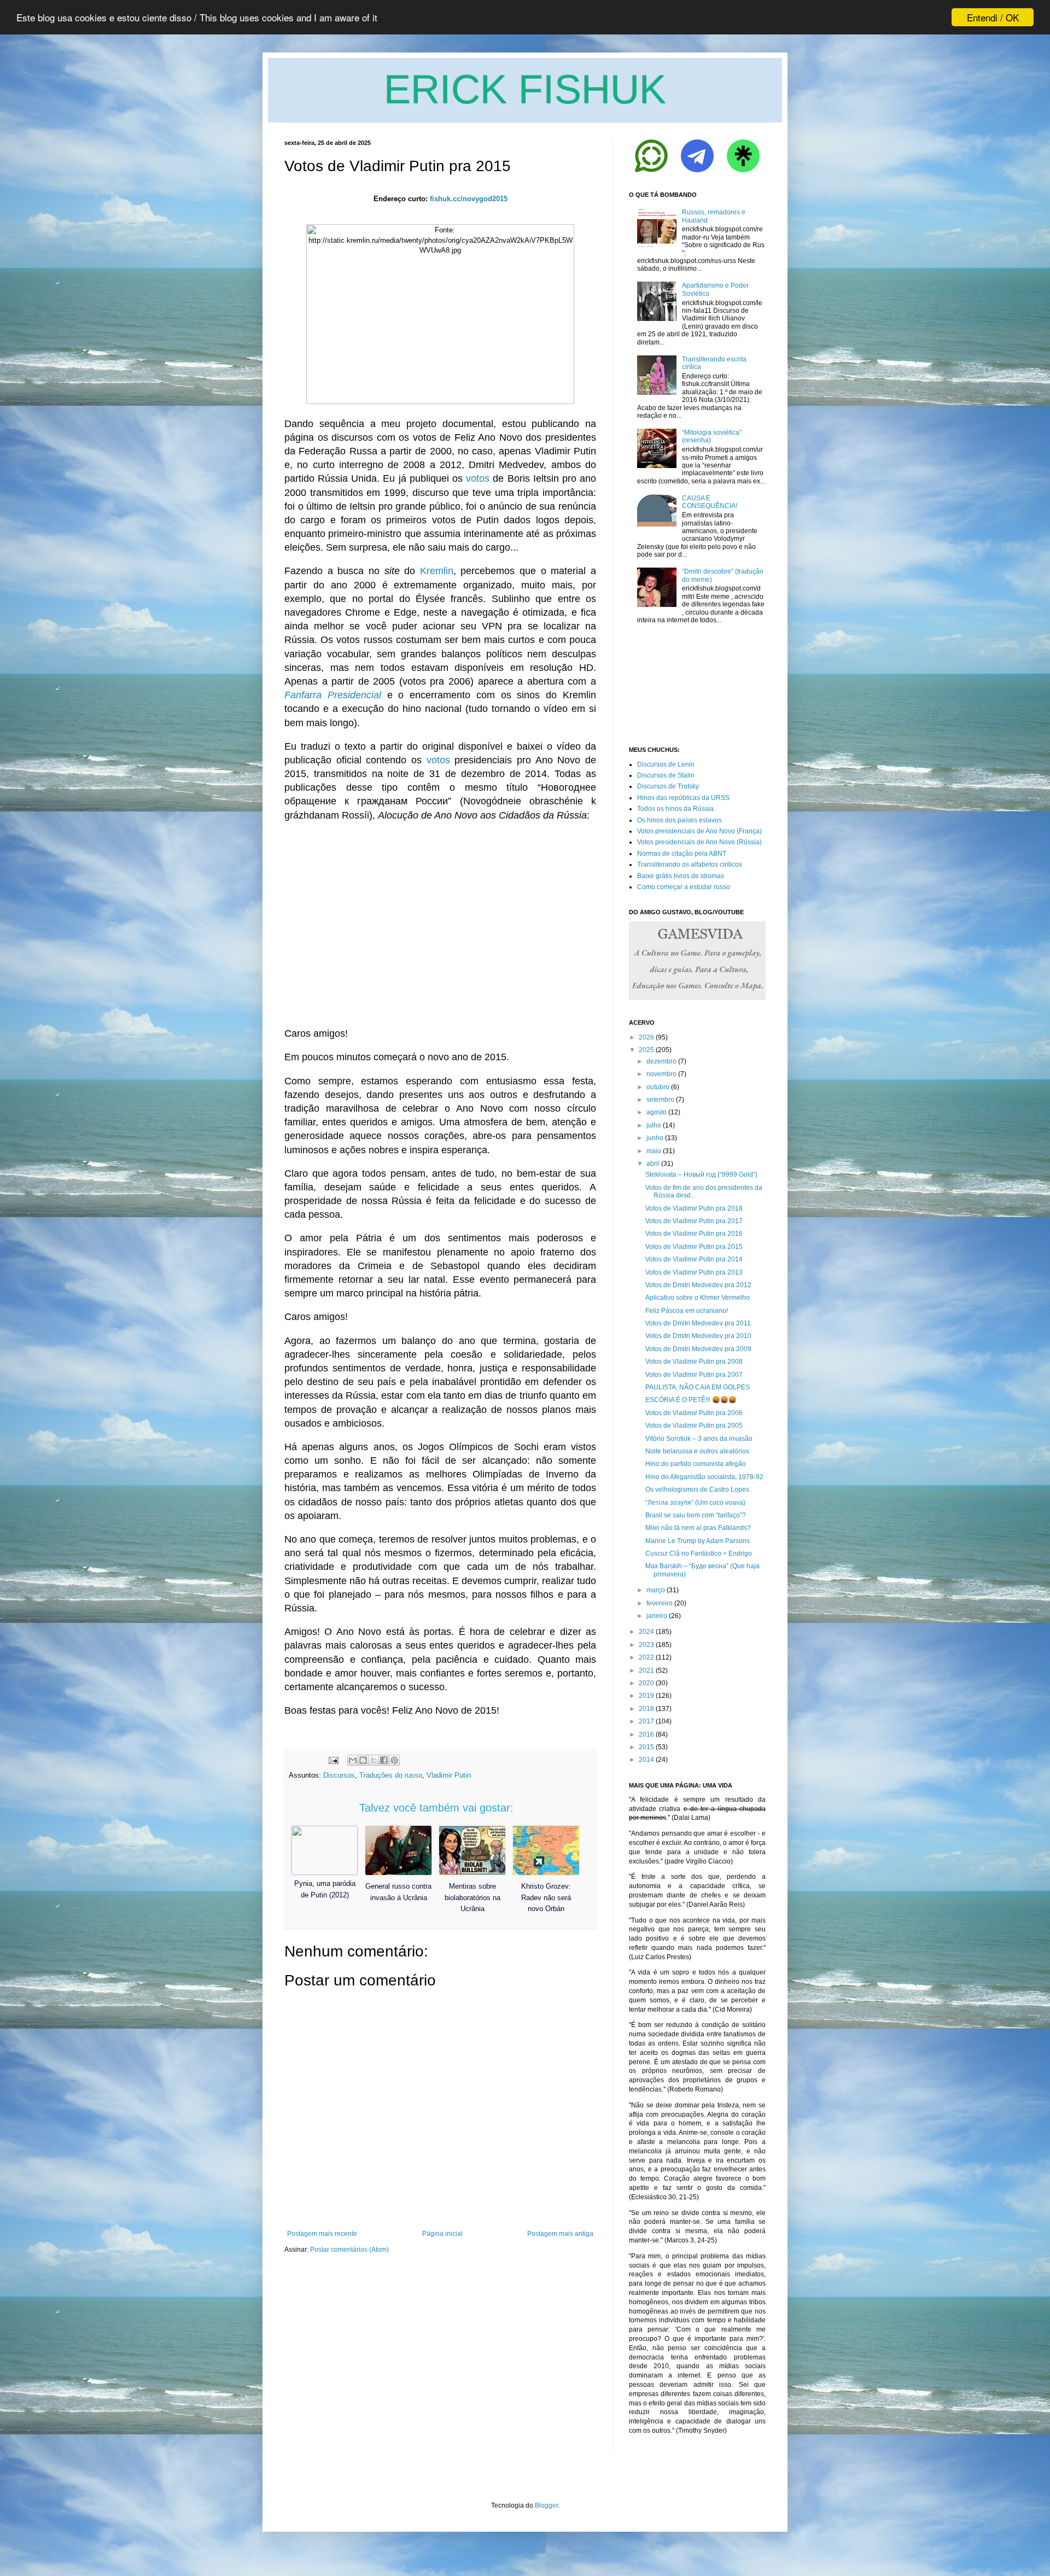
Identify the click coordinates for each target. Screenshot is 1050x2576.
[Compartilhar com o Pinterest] (394, 1760)
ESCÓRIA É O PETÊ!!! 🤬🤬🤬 (691, 1400)
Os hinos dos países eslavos (679, 820)
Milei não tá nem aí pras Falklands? (698, 1528)
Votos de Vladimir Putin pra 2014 (694, 1259)
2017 (646, 1721)
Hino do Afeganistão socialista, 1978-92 (704, 1477)
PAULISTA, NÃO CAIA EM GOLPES (698, 1387)
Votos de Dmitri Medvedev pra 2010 (698, 1336)
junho (655, 1138)
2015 (646, 1747)
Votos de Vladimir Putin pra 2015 (694, 1247)
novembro (661, 1074)
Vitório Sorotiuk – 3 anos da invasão (699, 1439)
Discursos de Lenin (666, 764)
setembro (660, 1100)
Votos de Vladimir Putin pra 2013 (694, 1272)
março (656, 1590)
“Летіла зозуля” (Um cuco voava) (695, 1503)
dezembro (661, 1061)
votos (478, 478)
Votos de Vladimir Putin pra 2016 (694, 1234)
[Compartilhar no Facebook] (384, 1760)
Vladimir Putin (449, 1775)
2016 (646, 1734)
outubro (658, 1087)
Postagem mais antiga (560, 2234)
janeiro (657, 1616)
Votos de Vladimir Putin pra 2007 (694, 1375)
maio (654, 1151)
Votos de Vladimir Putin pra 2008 (694, 1362)
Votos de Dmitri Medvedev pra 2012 (698, 1285)
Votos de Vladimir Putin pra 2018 (694, 1208)
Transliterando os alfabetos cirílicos (690, 864)
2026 (646, 1037)
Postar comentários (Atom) (349, 2250)
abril (653, 1164)
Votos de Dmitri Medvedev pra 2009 (698, 1349)
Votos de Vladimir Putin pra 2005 (694, 1426)
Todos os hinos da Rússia (675, 809)
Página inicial (442, 2234)
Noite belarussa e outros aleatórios (697, 1451)
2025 (646, 1050)
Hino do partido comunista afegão (696, 1464)
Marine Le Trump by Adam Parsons (698, 1541)
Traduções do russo (391, 1775)
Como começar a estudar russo (684, 887)
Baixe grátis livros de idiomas (681, 876)
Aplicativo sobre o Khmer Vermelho (698, 1298)
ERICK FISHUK (525, 89)
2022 (646, 1657)
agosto (657, 1112)
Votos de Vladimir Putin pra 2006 (694, 1413)
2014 (646, 1760)
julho (654, 1125)
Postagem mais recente (322, 2234)
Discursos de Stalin (666, 775)
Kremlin (437, 571)
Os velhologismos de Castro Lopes (697, 1489)
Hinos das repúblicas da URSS (683, 798)
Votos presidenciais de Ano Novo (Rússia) (699, 842)
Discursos (339, 1775)
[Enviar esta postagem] (333, 1760)
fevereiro (660, 1603)
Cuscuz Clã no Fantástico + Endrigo (699, 1553)
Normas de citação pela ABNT (682, 854)
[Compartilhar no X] (374, 1760)
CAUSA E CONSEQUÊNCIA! (710, 502)
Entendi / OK (993, 17)
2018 (646, 1709)
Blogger (546, 2505)
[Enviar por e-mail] (353, 1760)
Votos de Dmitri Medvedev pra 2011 (698, 1323)
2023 (646, 1645)
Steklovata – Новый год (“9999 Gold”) (701, 1175)
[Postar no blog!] (363, 1760)
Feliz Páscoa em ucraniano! (687, 1311)
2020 (646, 1683)
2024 (646, 1632)
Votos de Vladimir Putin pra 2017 (694, 1221)
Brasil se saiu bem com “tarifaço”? (696, 1515)
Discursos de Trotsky (668, 786)
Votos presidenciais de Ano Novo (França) (699, 831)
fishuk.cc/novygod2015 (469, 199)
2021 (646, 1670)
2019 (646, 1696)
